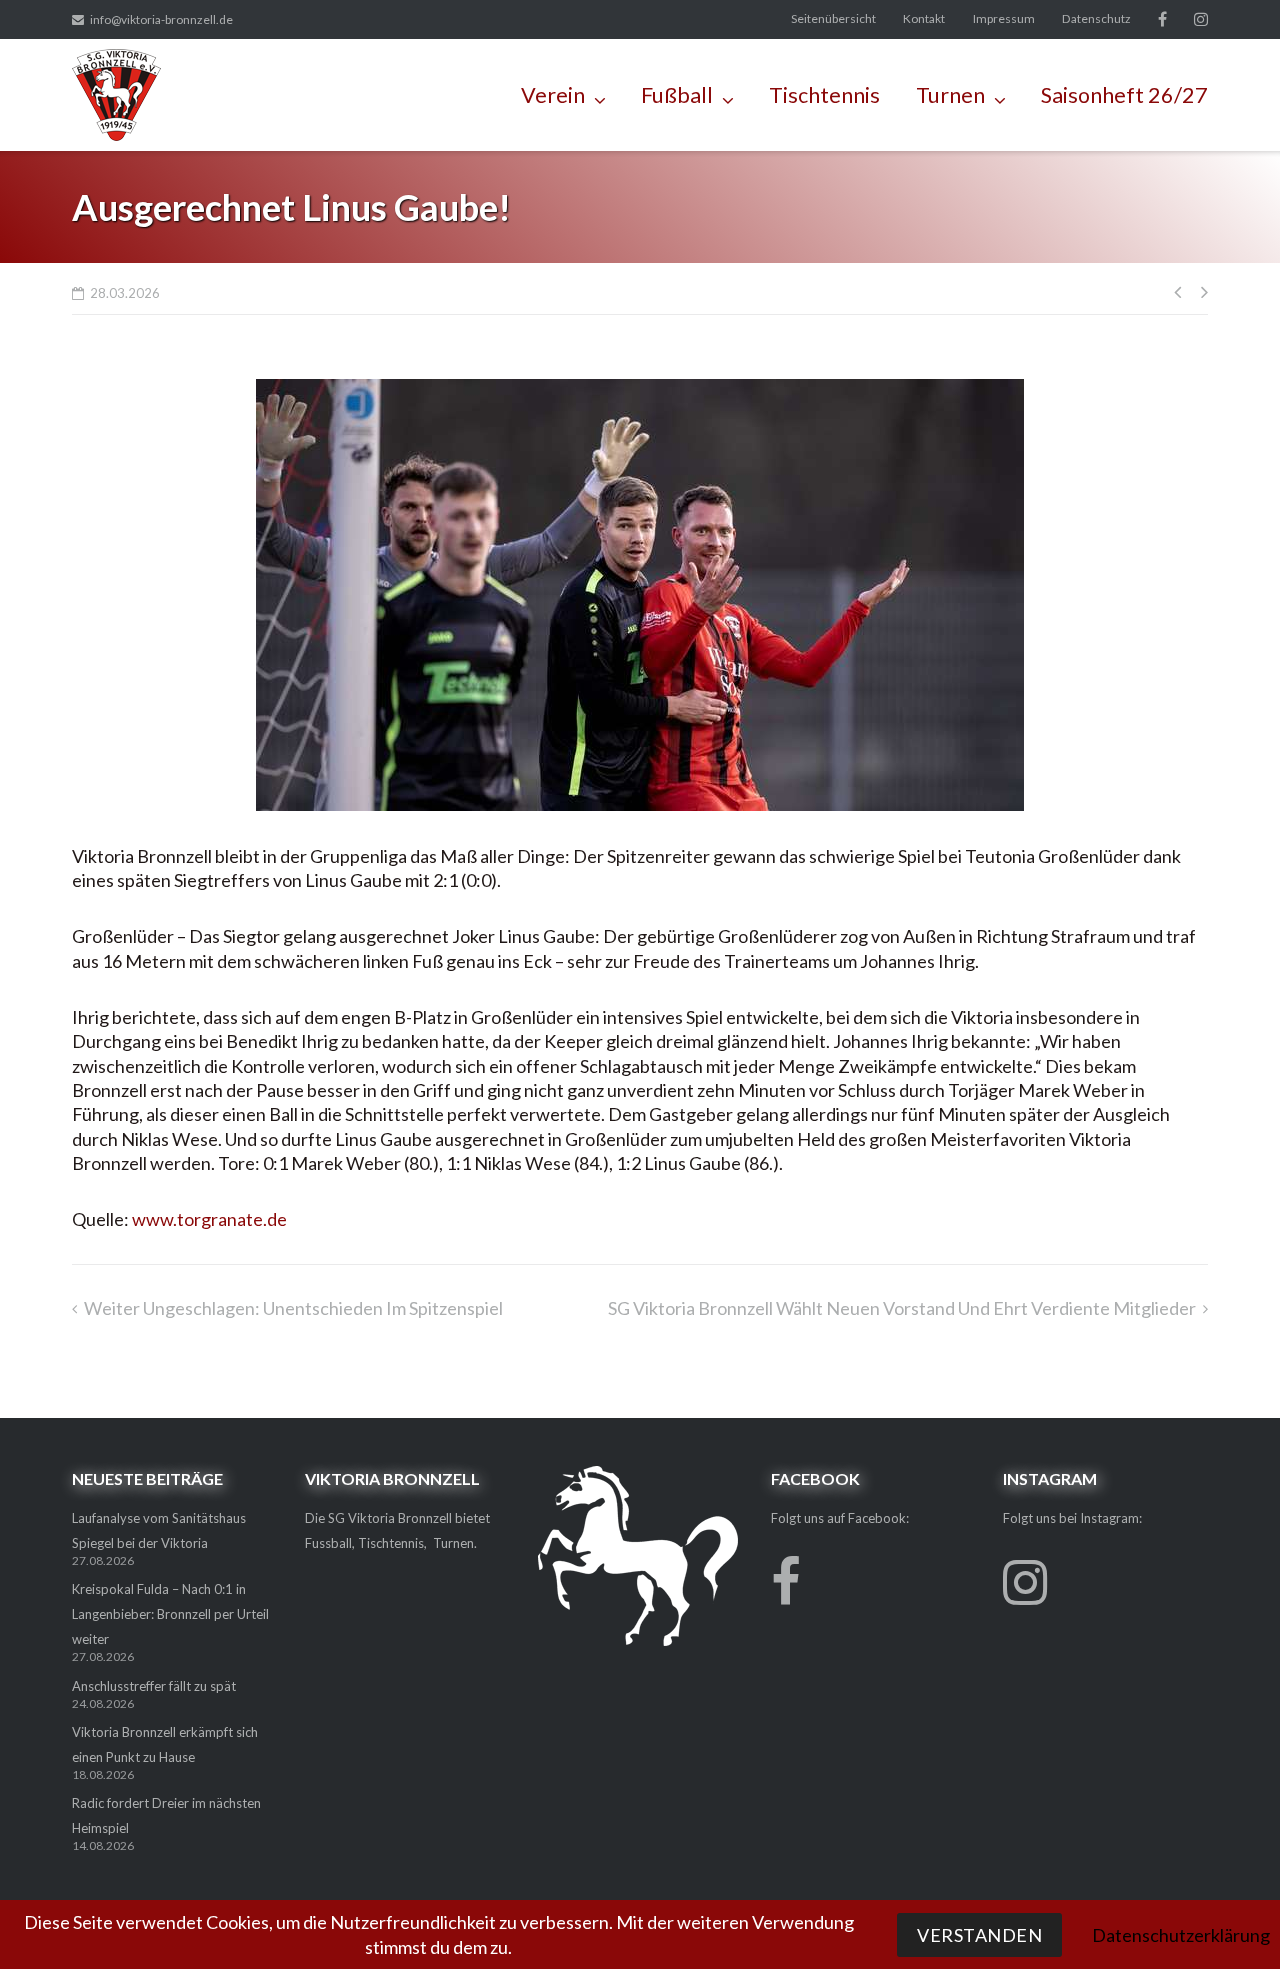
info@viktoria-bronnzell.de (161, 19)
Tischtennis (824, 95)
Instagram (1201, 19)
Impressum (1004, 18)
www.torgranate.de (209, 1219)
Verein (553, 95)
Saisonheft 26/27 (1124, 95)
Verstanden (979, 1935)
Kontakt (924, 18)
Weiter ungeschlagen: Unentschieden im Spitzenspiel (293, 1308)
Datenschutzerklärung (1181, 1935)
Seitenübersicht (833, 18)
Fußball (677, 95)
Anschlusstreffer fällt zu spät (154, 1686)
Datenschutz (1096, 18)
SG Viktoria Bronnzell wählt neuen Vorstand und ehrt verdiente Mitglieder (902, 1308)
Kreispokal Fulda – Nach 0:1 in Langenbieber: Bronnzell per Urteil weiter (170, 1614)
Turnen (950, 95)
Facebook (1162, 19)
